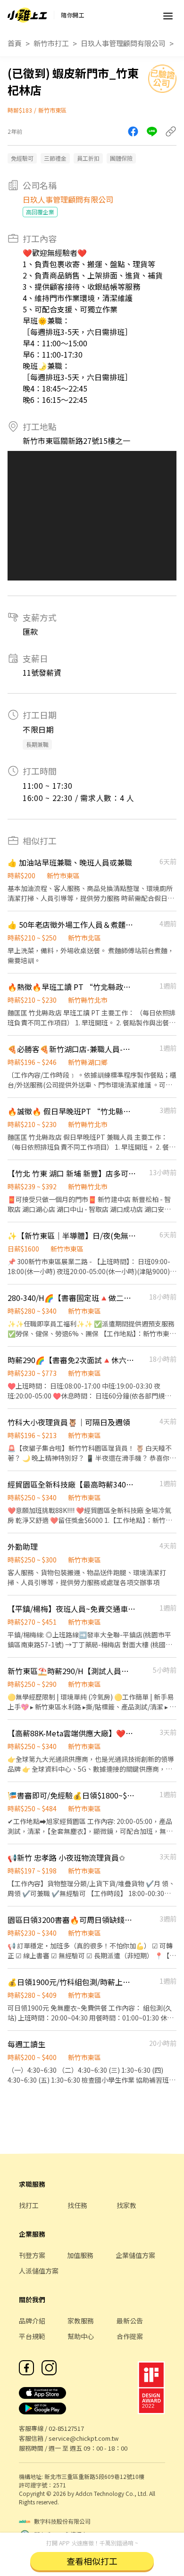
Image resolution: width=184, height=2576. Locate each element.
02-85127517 (66, 2428)
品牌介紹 (32, 2321)
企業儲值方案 (135, 2255)
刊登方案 (32, 2255)
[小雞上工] (27, 15)
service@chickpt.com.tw (84, 2438)
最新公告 (130, 2321)
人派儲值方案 (39, 2271)
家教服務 (81, 2321)
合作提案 (130, 2336)
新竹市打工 (51, 43)
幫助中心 (81, 2336)
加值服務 (80, 2255)
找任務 (77, 2205)
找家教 (126, 2205)
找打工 (29, 2205)
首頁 (15, 43)
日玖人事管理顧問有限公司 (123, 43)
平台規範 (32, 2336)
